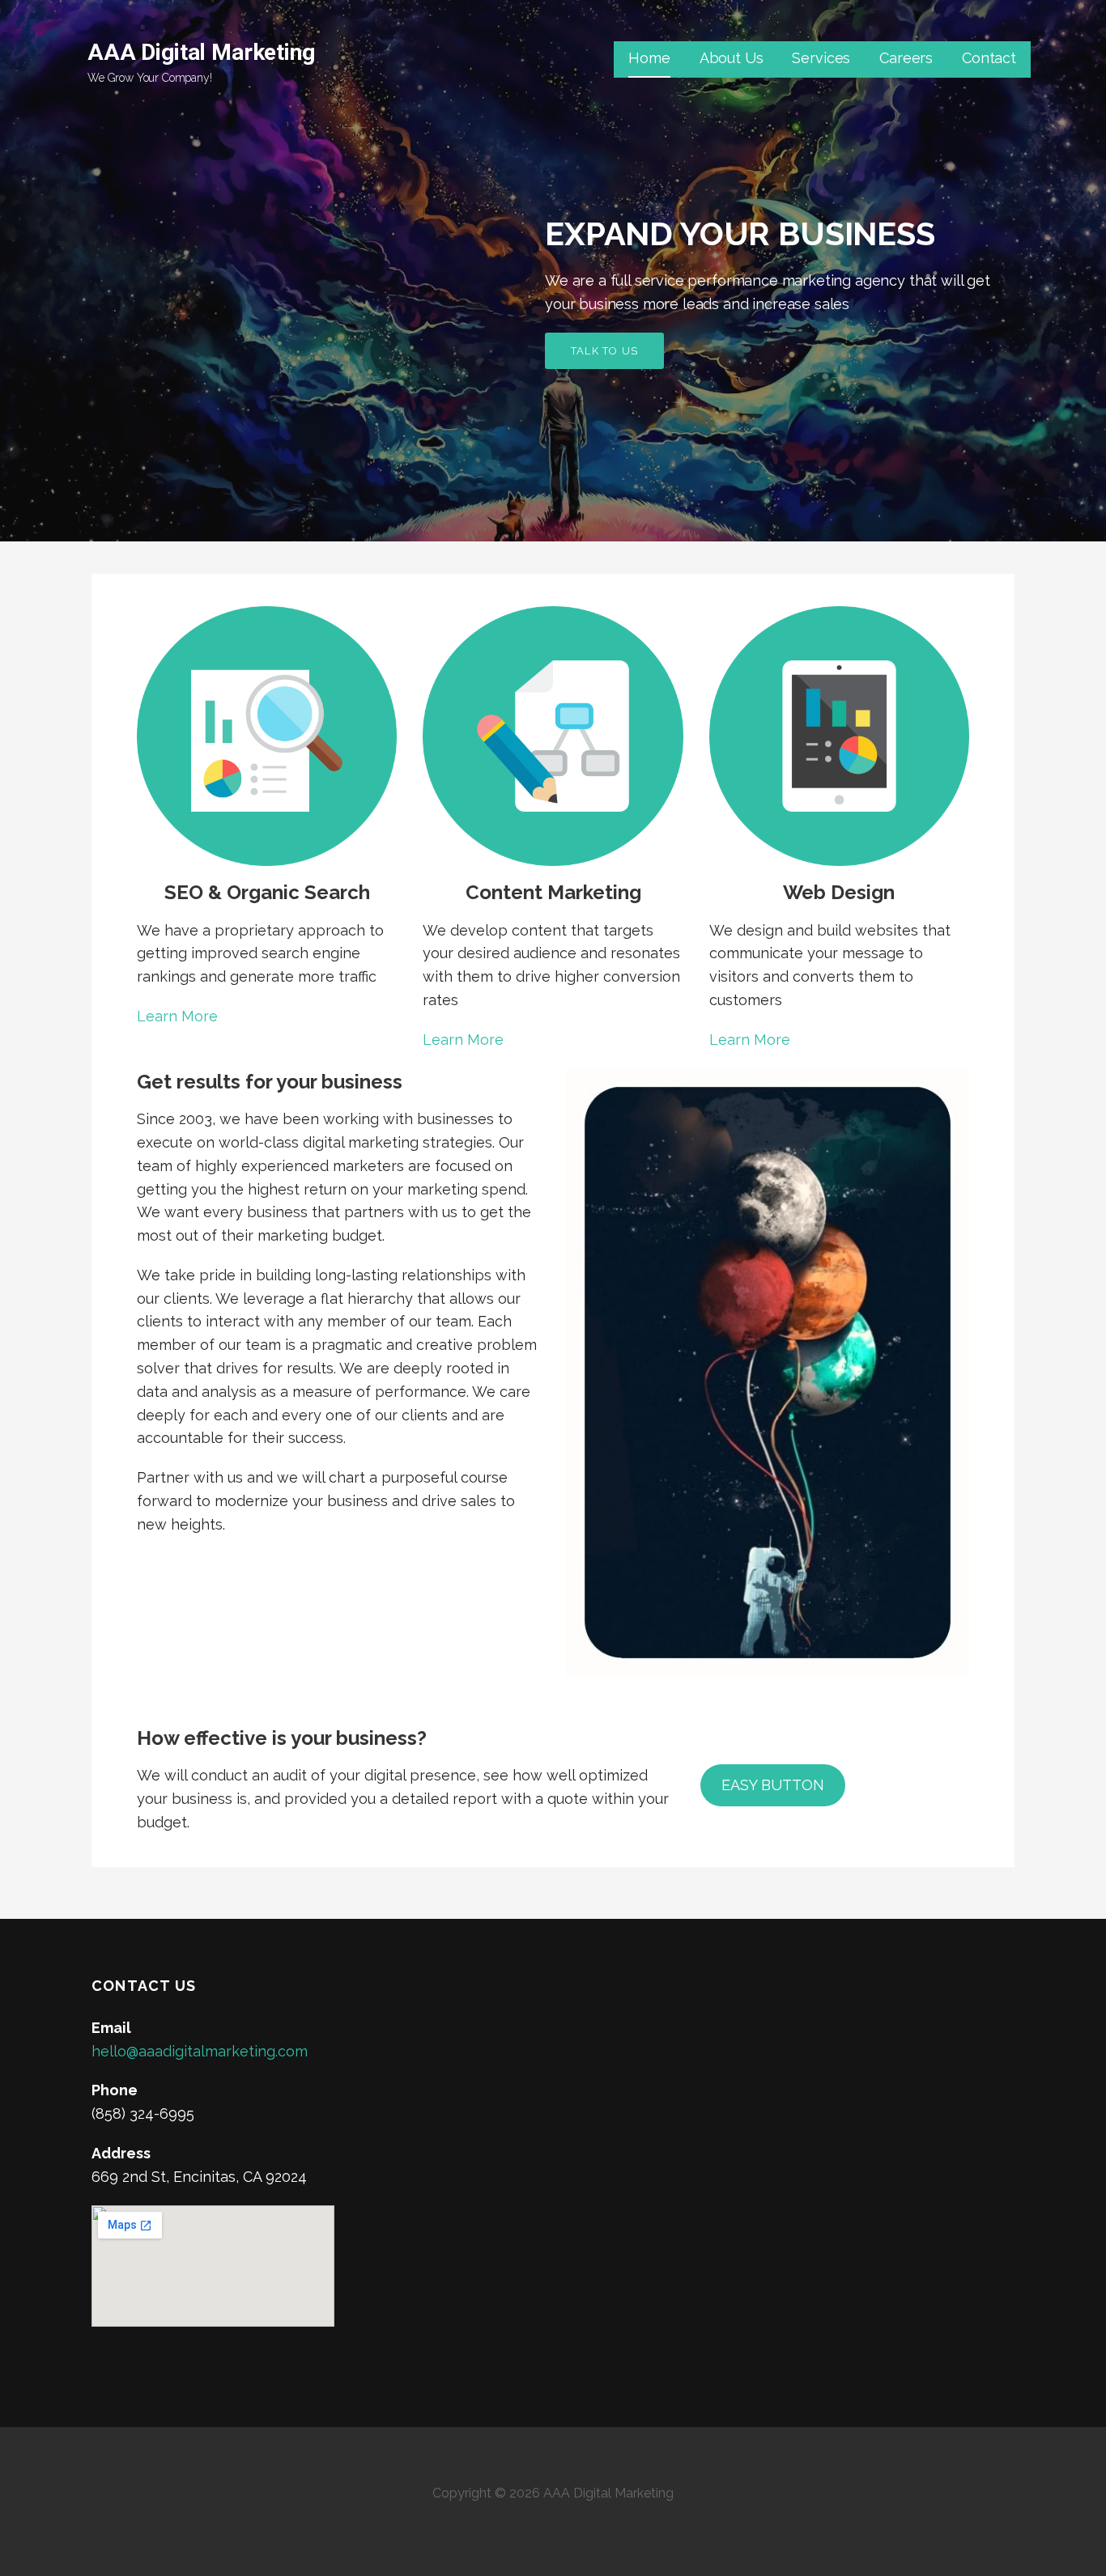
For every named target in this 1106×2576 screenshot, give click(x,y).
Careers (906, 58)
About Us (732, 58)
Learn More (177, 1016)
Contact (989, 58)
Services (821, 58)
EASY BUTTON (773, 1785)
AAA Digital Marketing (201, 52)
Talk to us (604, 351)
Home (649, 58)
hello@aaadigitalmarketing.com (200, 2051)
